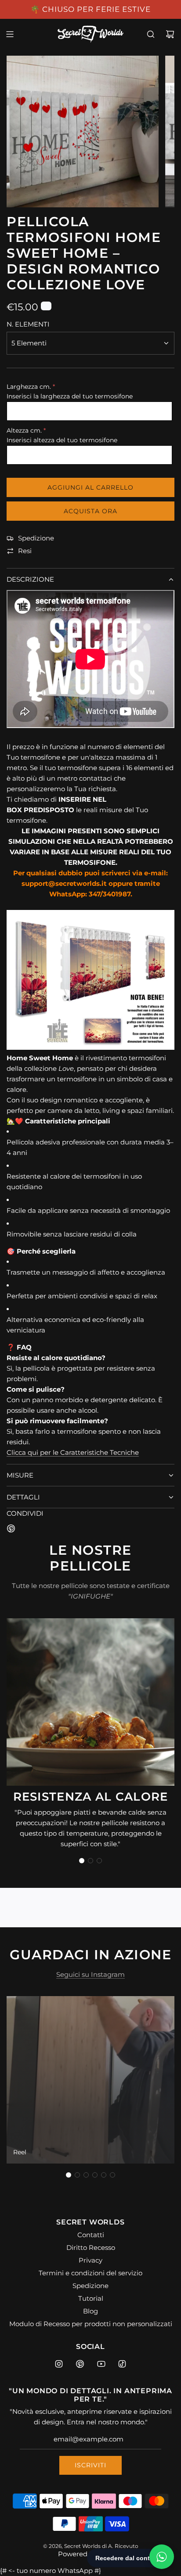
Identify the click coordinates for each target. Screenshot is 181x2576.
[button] (82, 1861)
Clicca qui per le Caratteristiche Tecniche (73, 1452)
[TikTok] (122, 2364)
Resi (25, 551)
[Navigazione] (10, 34)
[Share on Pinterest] (11, 1530)
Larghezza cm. (29, 387)
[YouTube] (101, 2364)
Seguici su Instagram (90, 1974)
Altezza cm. (24, 430)
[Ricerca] (151, 34)
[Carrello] (170, 34)
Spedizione (36, 538)
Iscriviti (90, 2465)
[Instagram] (59, 2364)
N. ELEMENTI (28, 324)
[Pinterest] (80, 2364)
